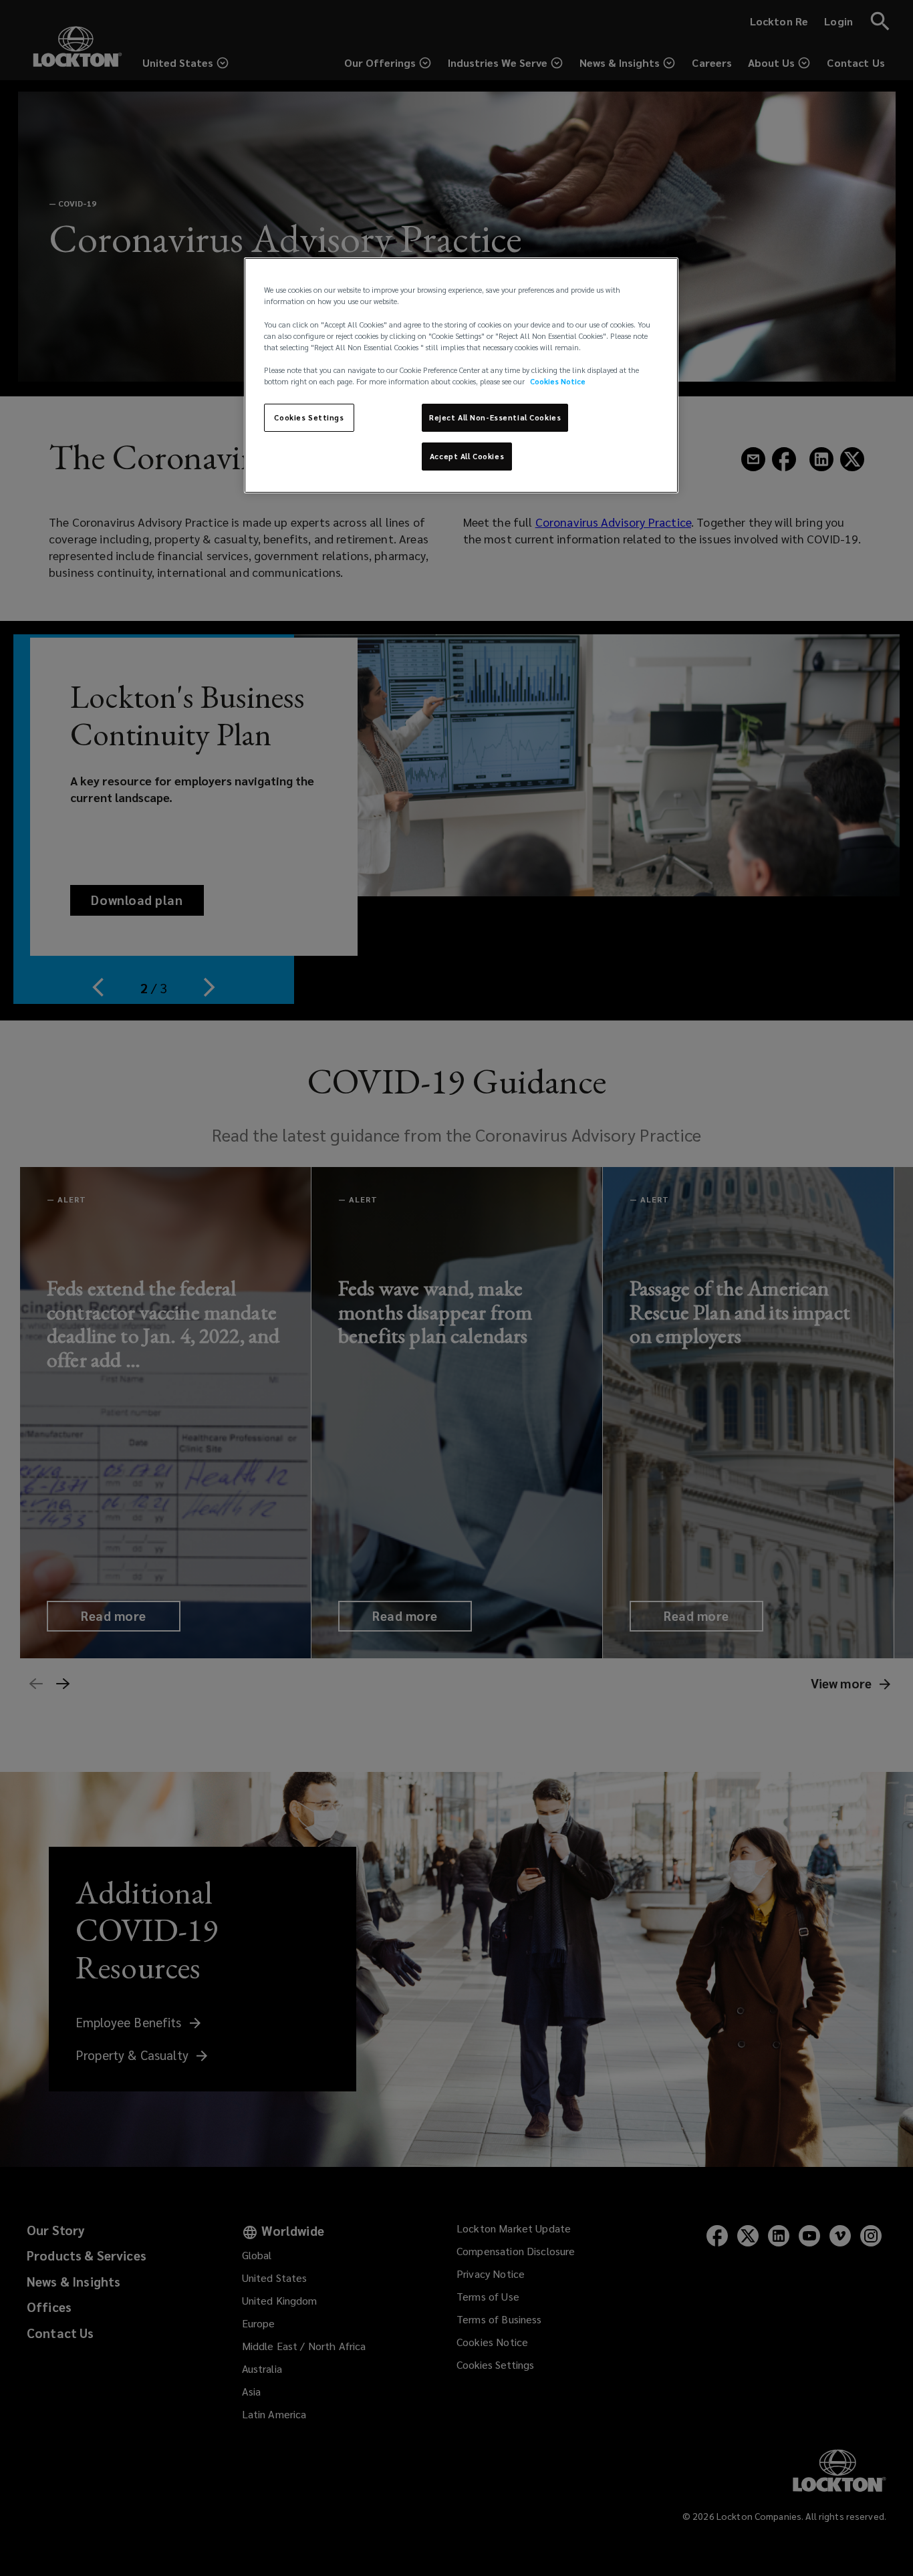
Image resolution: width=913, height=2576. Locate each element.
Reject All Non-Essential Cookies (495, 417)
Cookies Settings (309, 417)
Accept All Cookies (467, 456)
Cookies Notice (558, 381)
